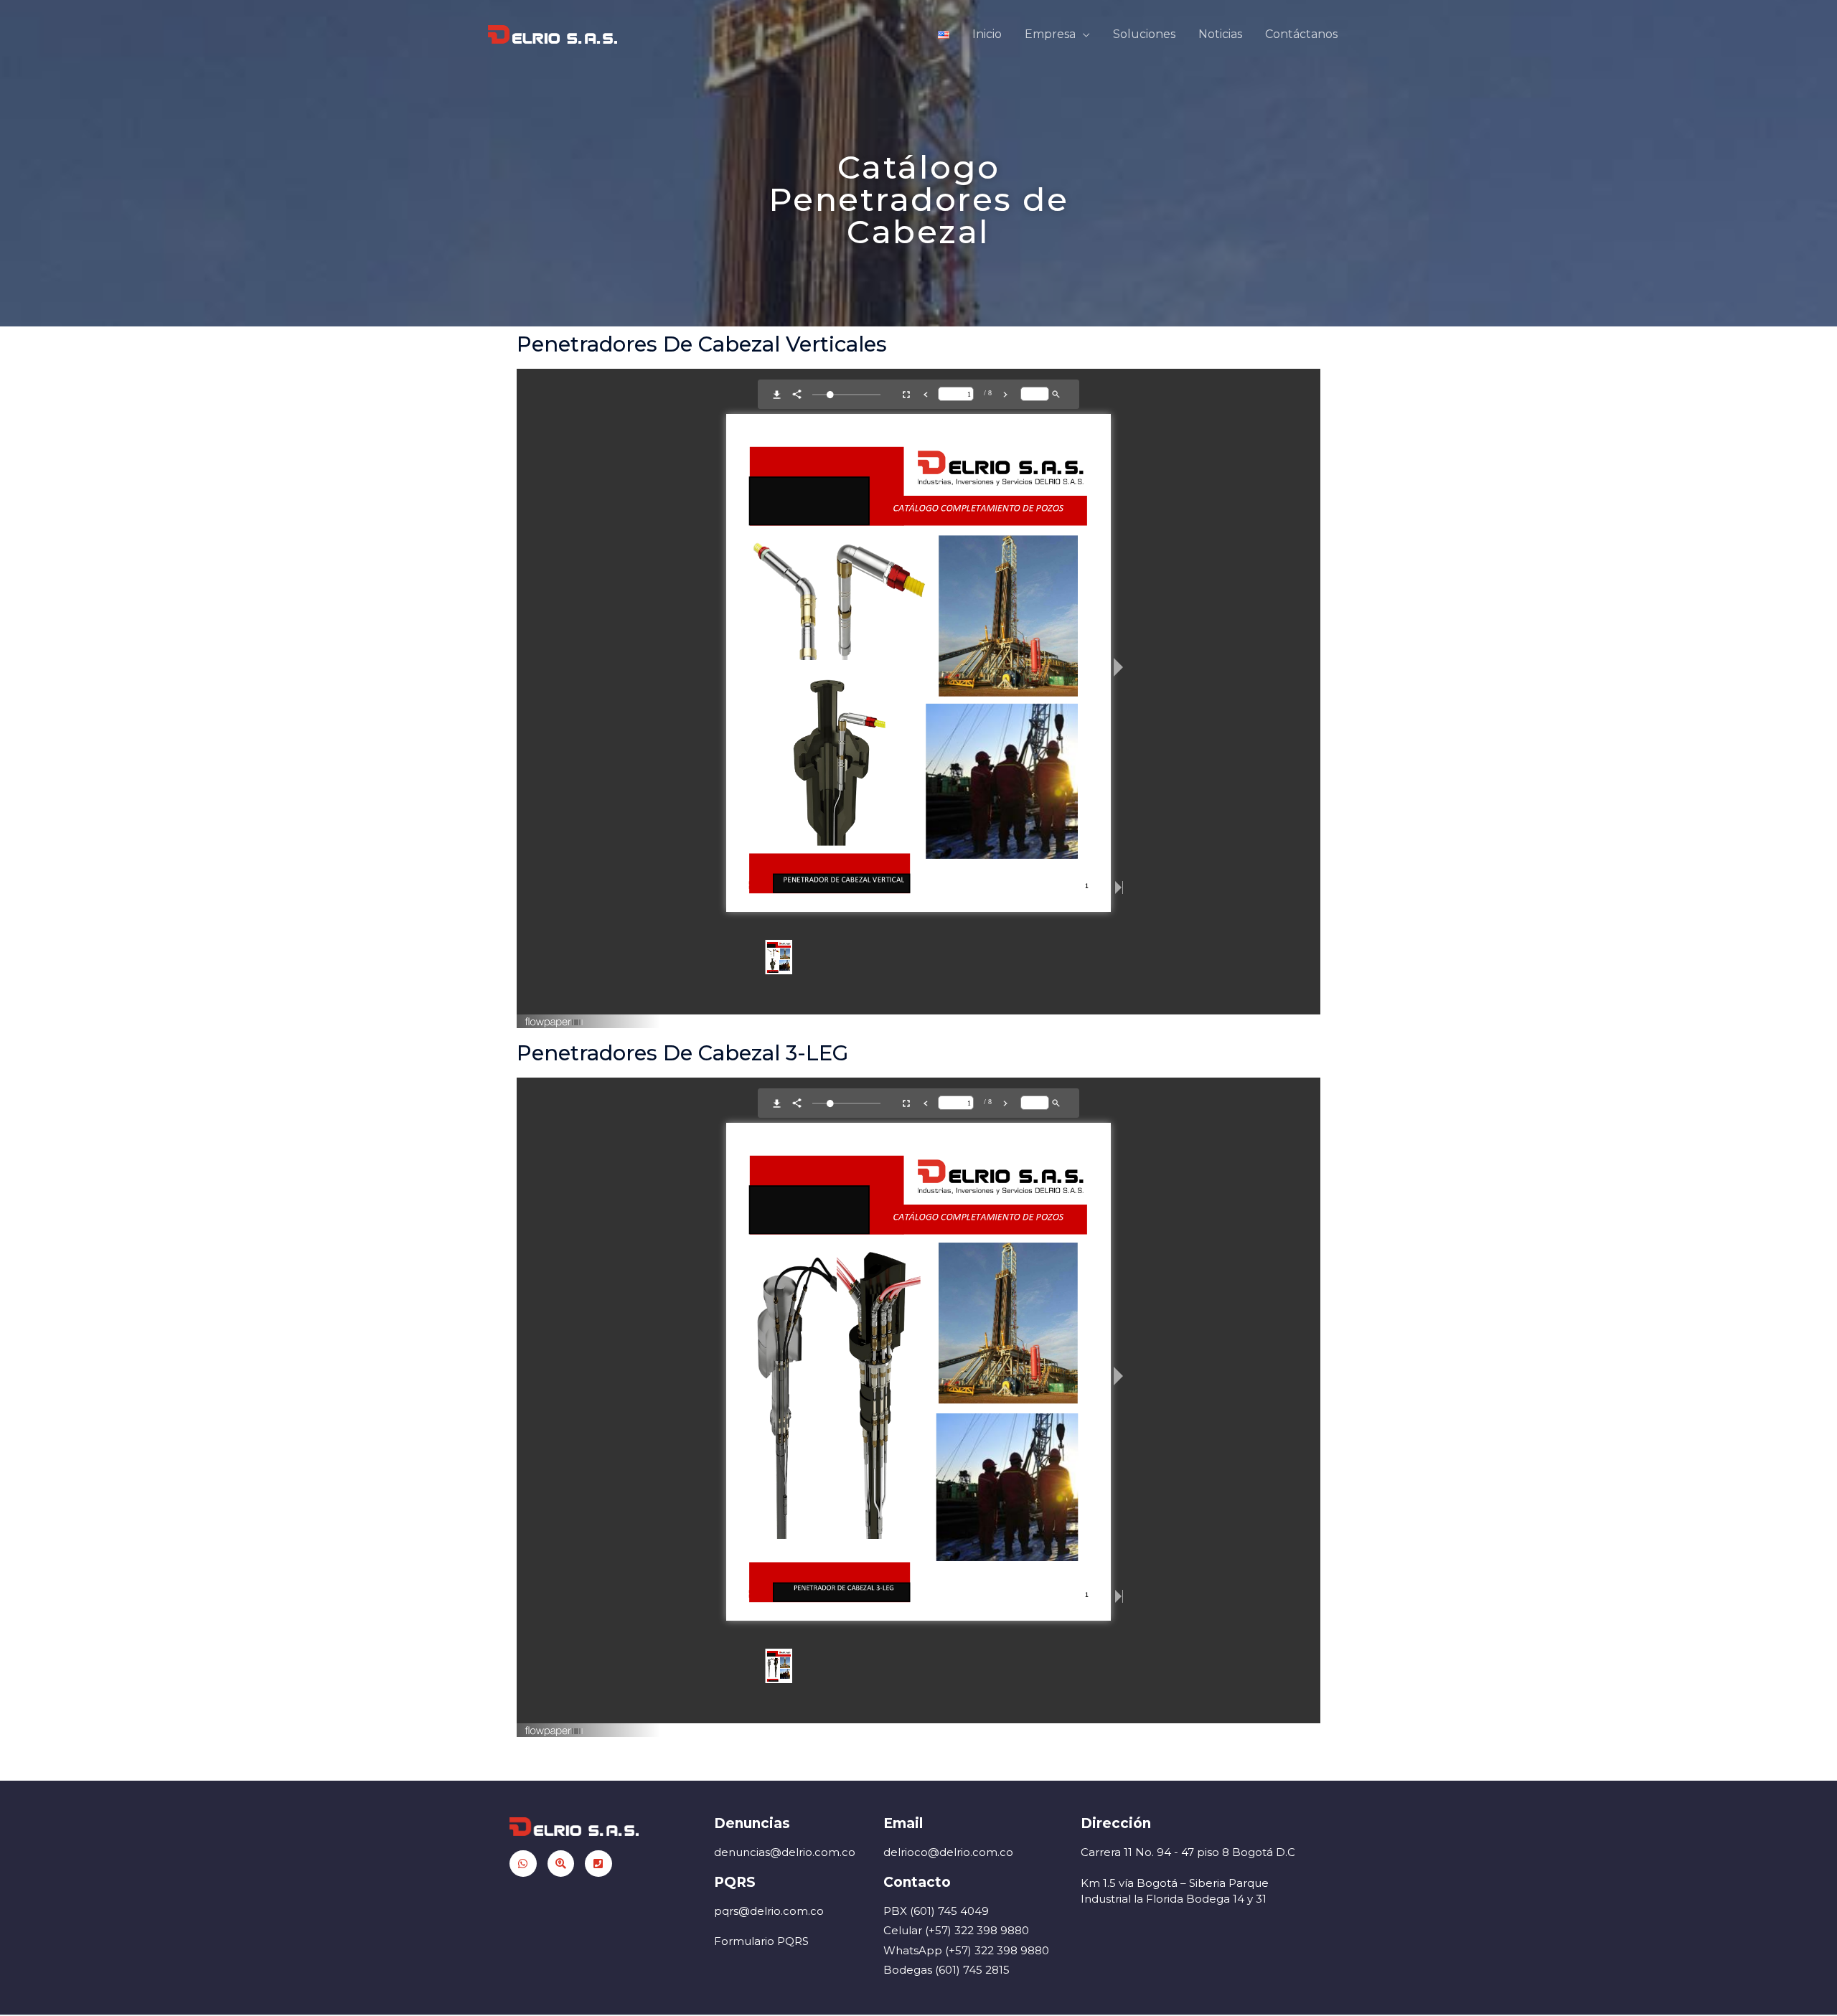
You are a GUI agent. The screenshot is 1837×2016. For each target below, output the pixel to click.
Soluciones (1144, 34)
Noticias (1220, 34)
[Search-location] (561, 1864)
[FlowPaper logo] (554, 1017)
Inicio (987, 34)
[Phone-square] (598, 1864)
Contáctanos (1301, 34)
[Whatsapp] (523, 1864)
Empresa (1050, 34)
